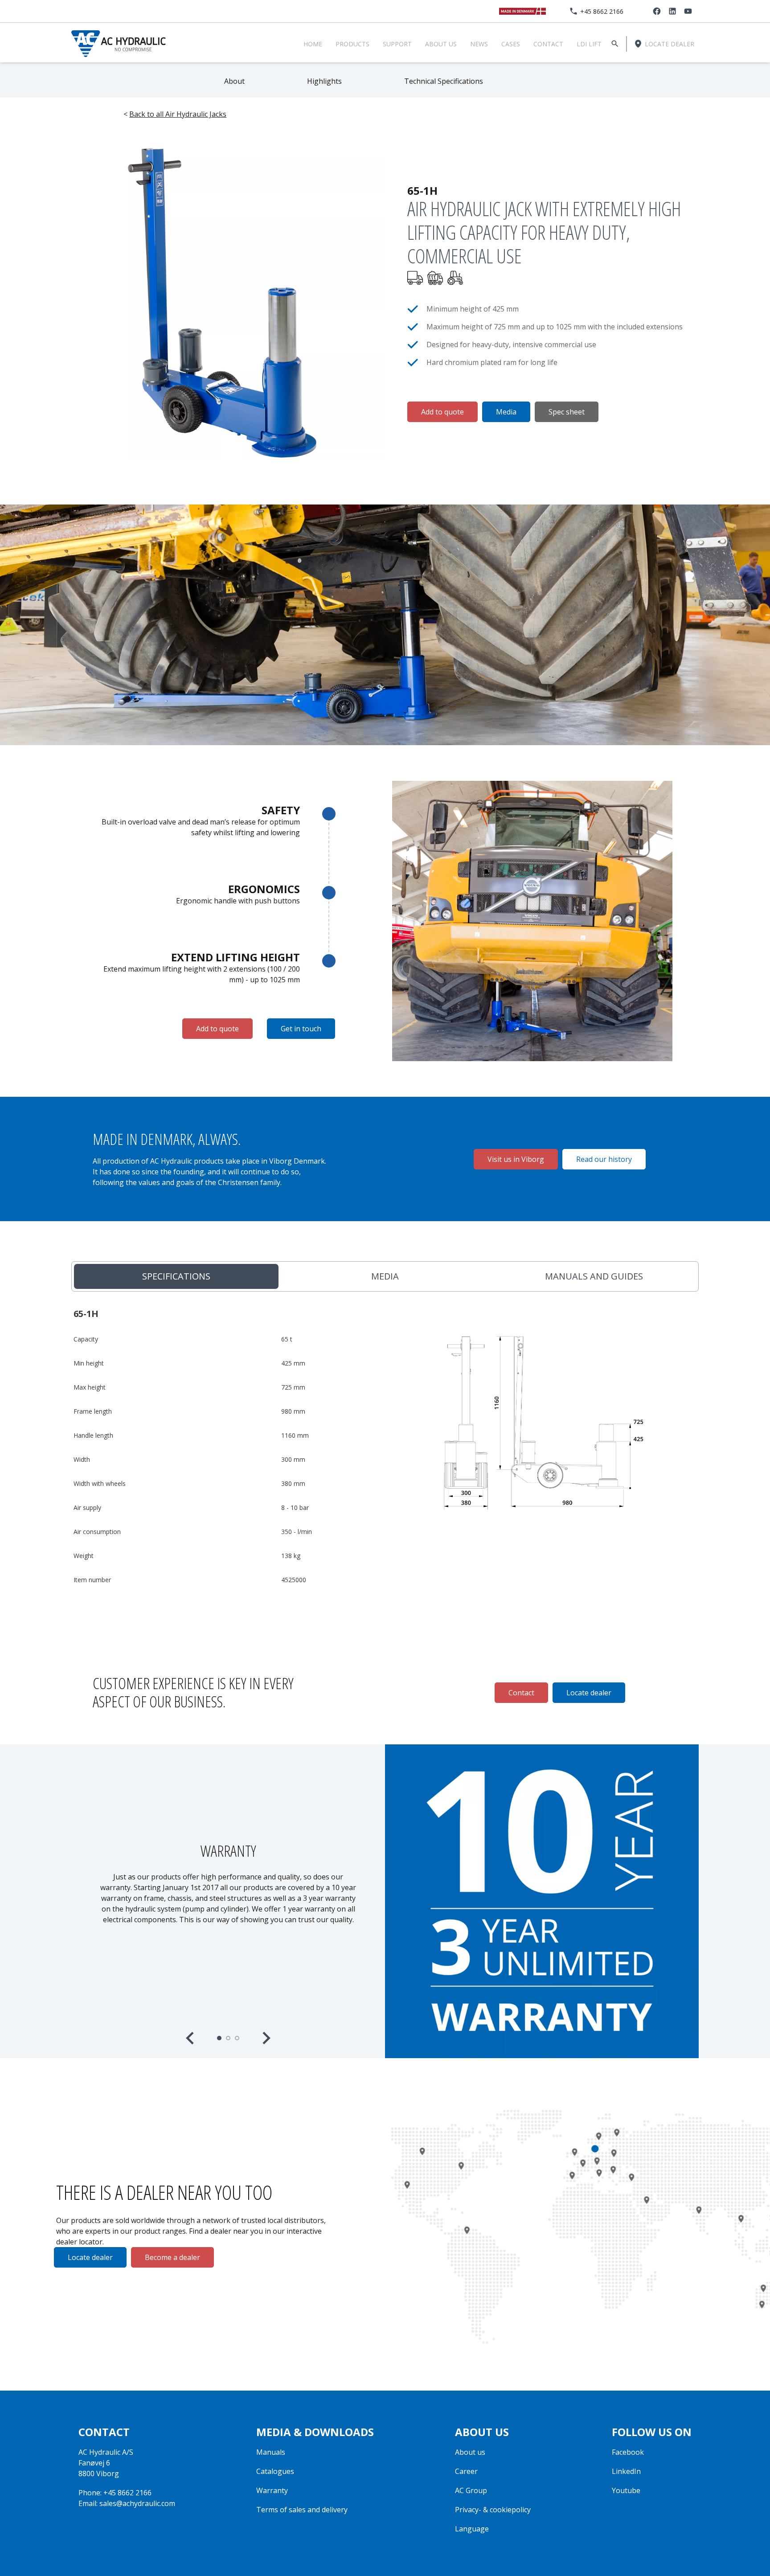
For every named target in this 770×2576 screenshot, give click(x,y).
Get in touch (301, 1029)
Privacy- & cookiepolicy (493, 2510)
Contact (548, 44)
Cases (511, 44)
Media (506, 412)
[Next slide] (266, 2038)
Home (313, 44)
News (479, 44)
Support (397, 44)
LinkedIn (626, 2471)
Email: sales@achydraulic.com (127, 2503)
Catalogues (275, 2471)
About (234, 81)
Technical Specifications (444, 81)
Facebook (628, 2452)
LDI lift (589, 44)
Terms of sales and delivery (302, 2510)
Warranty (272, 2490)
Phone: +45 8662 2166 (115, 2493)
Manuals (271, 2452)
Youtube (626, 2490)
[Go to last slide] (191, 2038)
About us (441, 44)
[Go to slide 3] (237, 2038)
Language (472, 2529)
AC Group (471, 2490)
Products (352, 44)
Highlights (324, 81)
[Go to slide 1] (219, 2038)
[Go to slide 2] (228, 2038)
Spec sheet (567, 412)
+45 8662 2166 (602, 11)
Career (466, 2471)
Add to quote (442, 412)
